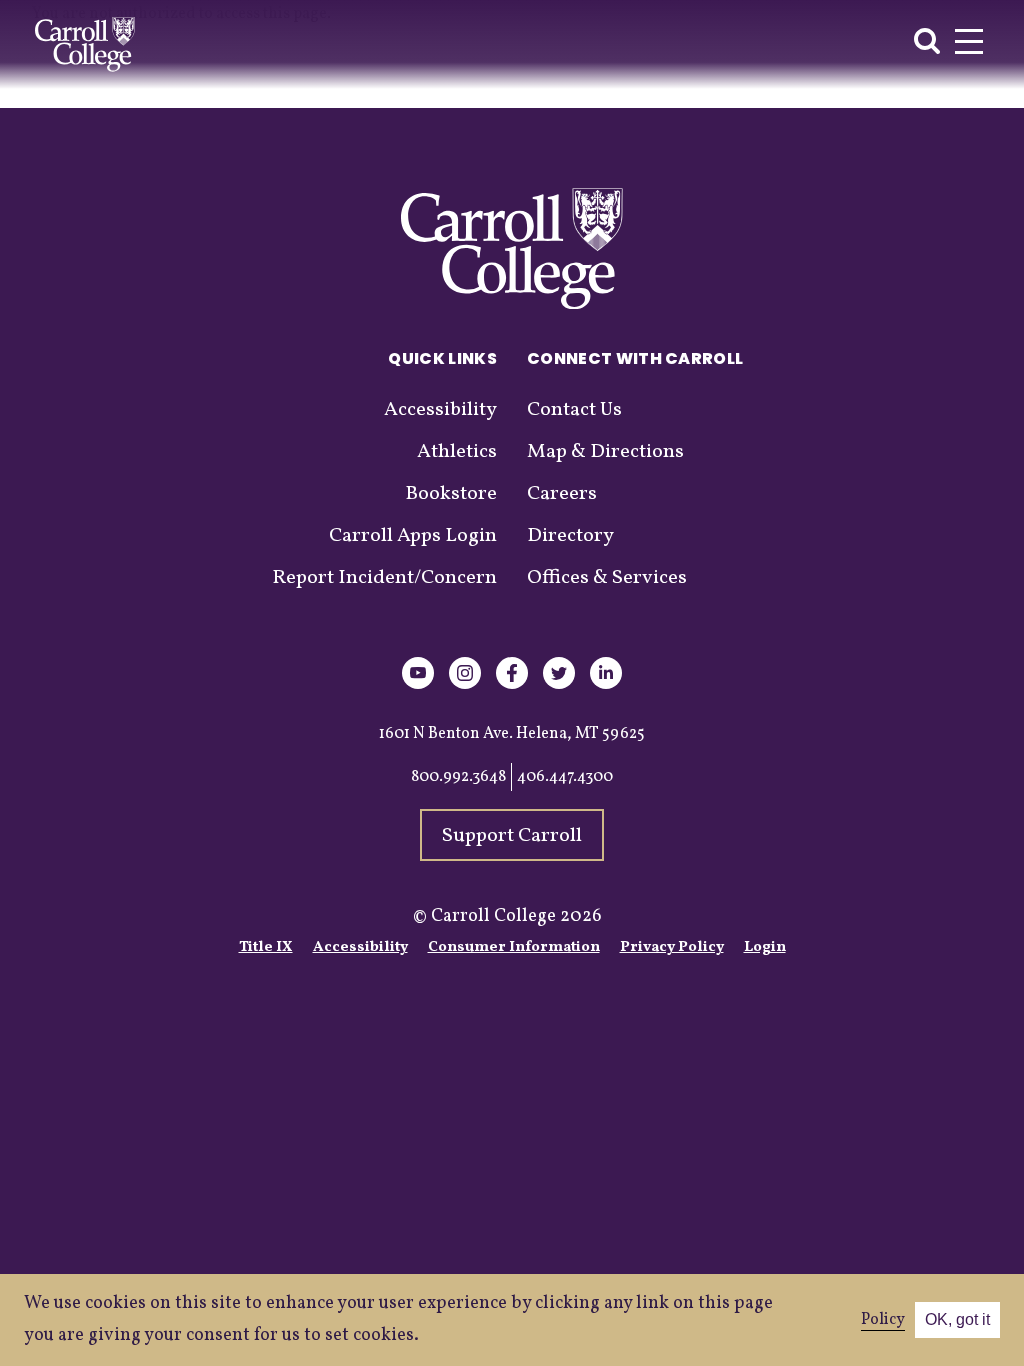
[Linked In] (606, 685)
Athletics (457, 452)
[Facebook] (512, 685)
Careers (562, 494)
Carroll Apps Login (413, 536)
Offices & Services (607, 578)
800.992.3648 (458, 777)
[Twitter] (559, 685)
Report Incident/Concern (384, 578)
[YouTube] (418, 685)
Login (765, 947)
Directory (570, 536)
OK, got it (957, 1319)
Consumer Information (514, 947)
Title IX (266, 947)
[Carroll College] (85, 44)
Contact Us (574, 410)
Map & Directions (605, 452)
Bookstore (451, 494)
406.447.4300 (565, 777)
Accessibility (440, 410)
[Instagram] (465, 685)
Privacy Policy (672, 947)
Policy (883, 1320)
